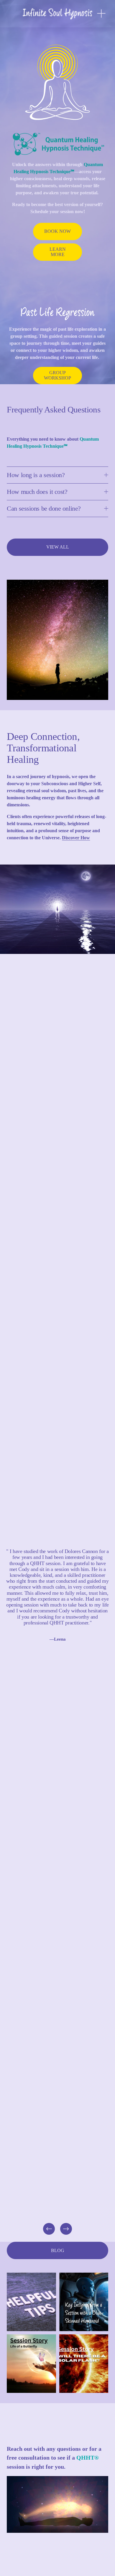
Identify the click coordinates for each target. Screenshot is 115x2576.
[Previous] (49, 2229)
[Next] (66, 2229)
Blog (58, 2250)
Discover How (76, 838)
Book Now (57, 231)
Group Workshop (57, 375)
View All (58, 547)
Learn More (58, 252)
